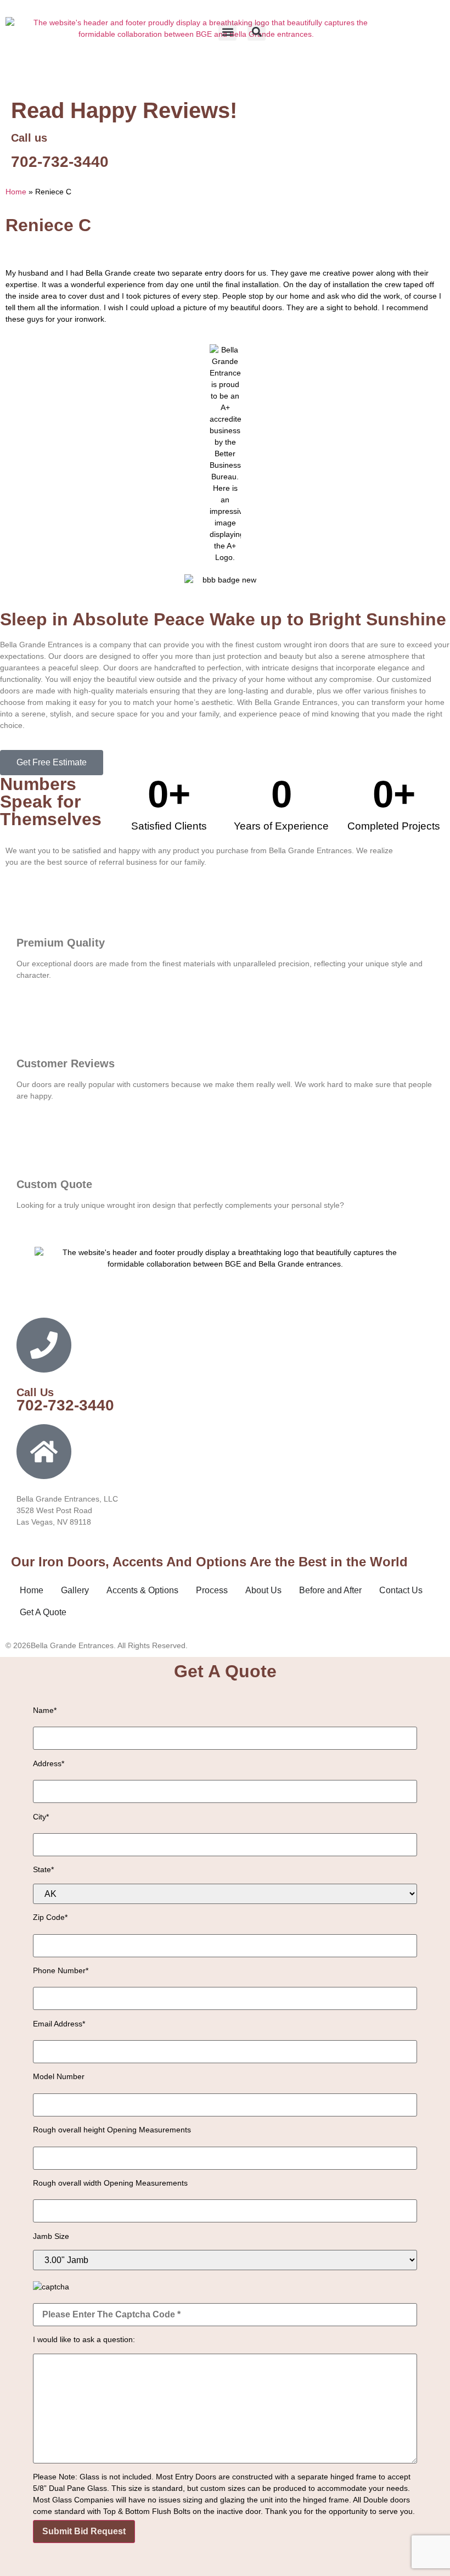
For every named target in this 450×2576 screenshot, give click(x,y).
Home (16, 192)
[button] (227, 32)
